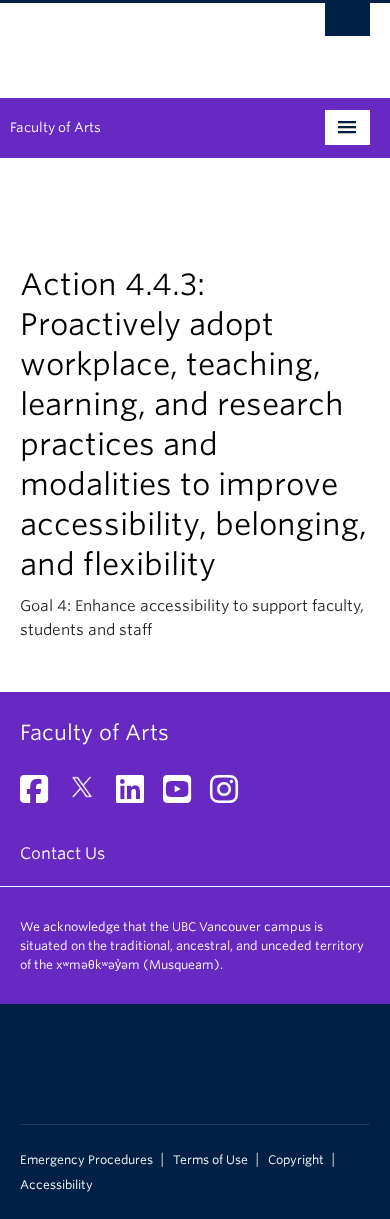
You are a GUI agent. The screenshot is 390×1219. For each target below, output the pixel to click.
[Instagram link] (231, 795)
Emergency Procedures (86, 1160)
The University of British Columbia (142, 41)
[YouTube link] (184, 795)
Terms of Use (210, 1160)
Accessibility (56, 1185)
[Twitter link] (89, 795)
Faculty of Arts (55, 127)
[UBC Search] (347, 25)
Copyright (296, 1160)
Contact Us (62, 853)
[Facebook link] (41, 795)
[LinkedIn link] (137, 795)
